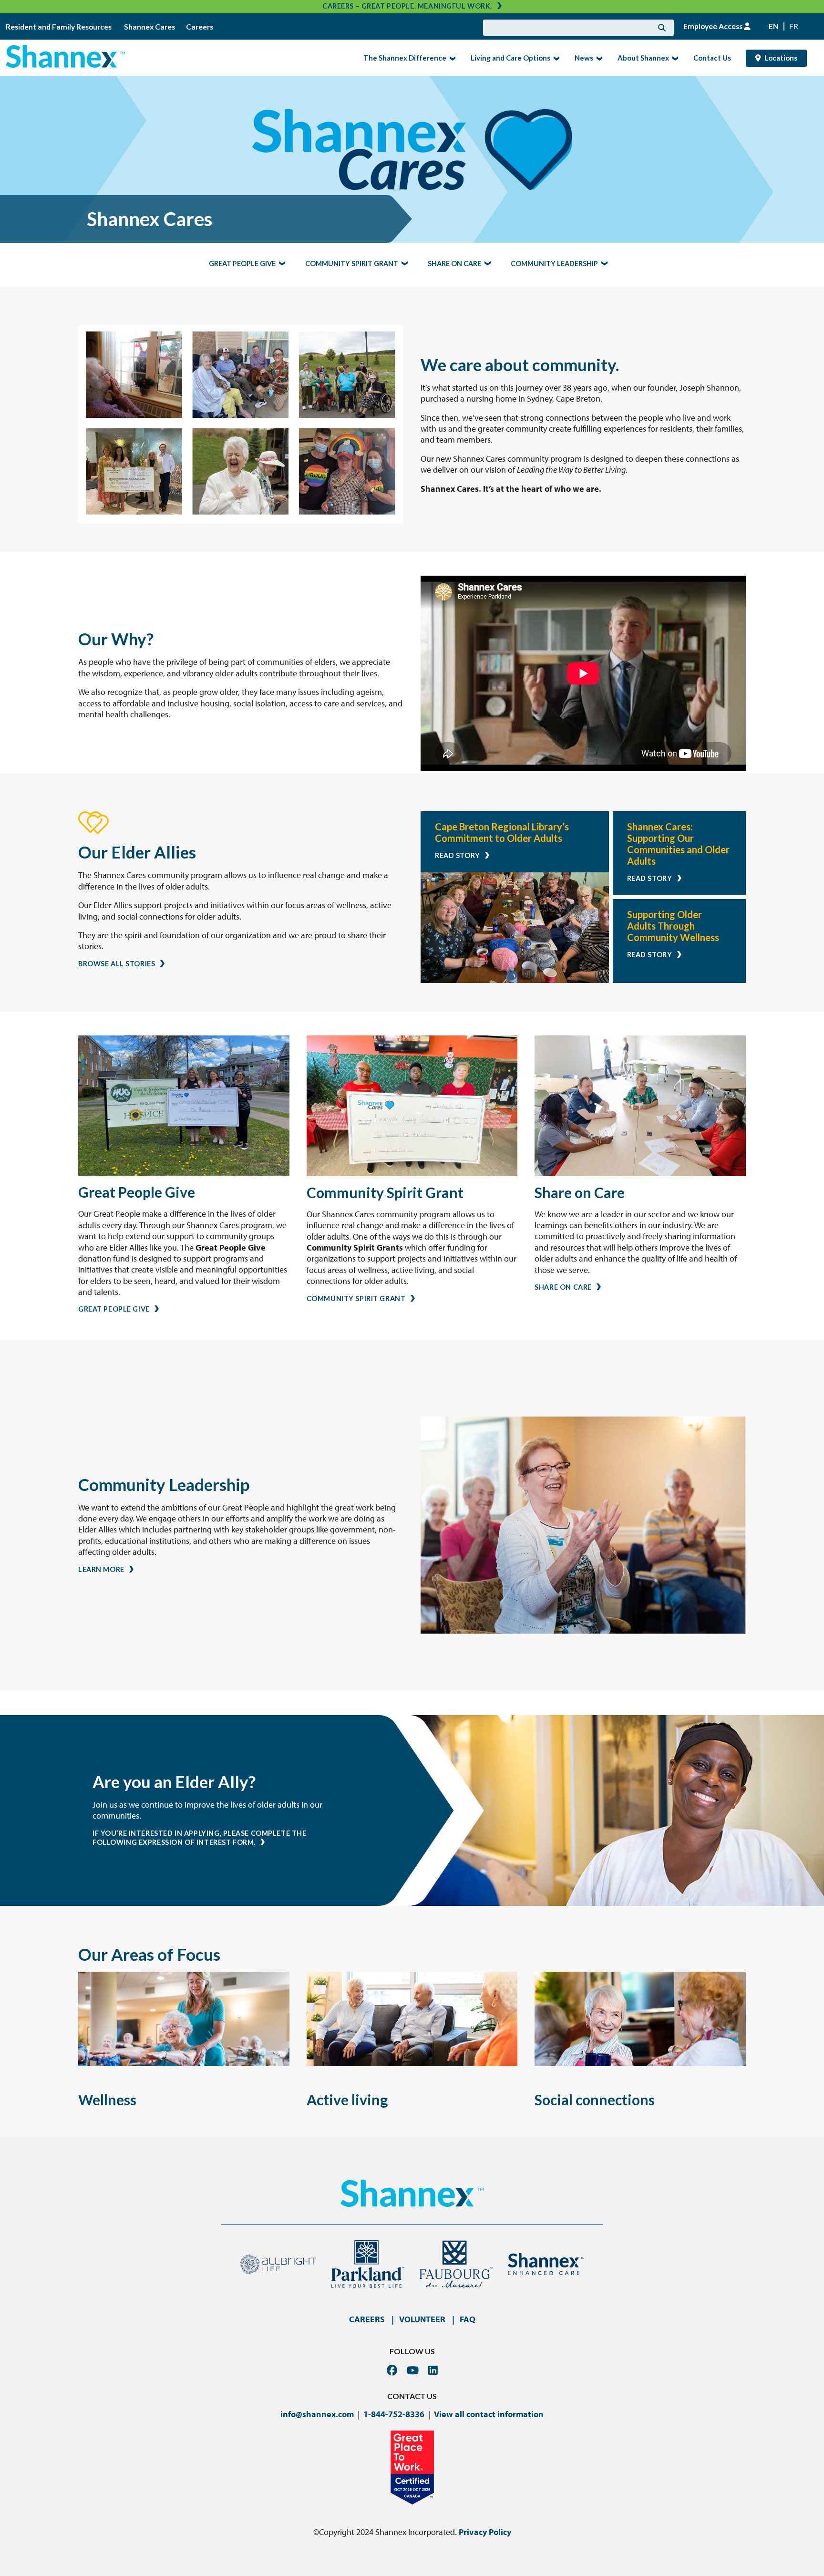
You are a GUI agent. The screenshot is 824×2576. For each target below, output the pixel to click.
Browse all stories (117, 964)
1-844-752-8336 (394, 2414)
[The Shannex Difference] (451, 58)
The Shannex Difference (402, 57)
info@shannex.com (317, 2414)
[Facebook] (392, 2370)
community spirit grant (356, 1298)
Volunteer (422, 2319)
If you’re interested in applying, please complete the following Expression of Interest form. (200, 1838)
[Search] (662, 28)
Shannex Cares (149, 27)
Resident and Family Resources (59, 27)
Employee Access (714, 26)
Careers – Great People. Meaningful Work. (407, 6)
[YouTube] (413, 2370)
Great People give (242, 264)
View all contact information (489, 2414)
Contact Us (712, 58)
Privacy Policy (485, 2532)
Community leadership (554, 264)
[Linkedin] (433, 2370)
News (581, 57)
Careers (200, 27)
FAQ (468, 2319)
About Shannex (640, 57)
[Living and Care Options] (555, 58)
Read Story (458, 855)
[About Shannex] (674, 58)
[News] (598, 58)
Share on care (454, 264)
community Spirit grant (352, 264)
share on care (563, 1287)
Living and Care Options (508, 57)
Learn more (101, 1569)
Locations (781, 58)
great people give (114, 1309)
